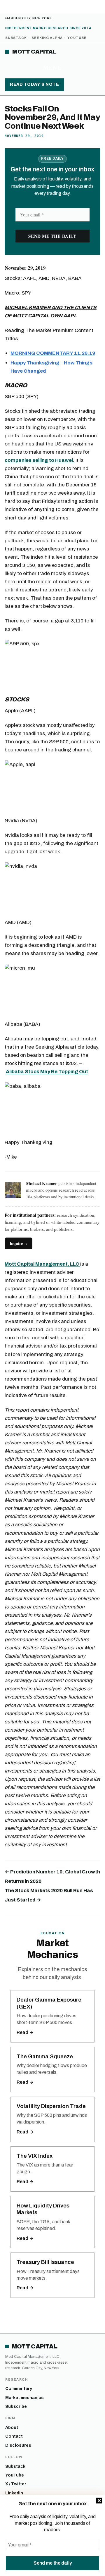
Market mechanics (24, 2398)
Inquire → (19, 1243)
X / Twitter (16, 2484)
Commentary (19, 2389)
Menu (52, 67)
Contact (14, 2436)
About (12, 2428)
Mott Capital (34, 52)
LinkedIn (14, 2493)
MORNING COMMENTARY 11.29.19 (53, 353)
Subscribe (16, 2406)
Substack (16, 38)
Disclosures (18, 2445)
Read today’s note (35, 84)
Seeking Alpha (47, 38)
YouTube (77, 38)
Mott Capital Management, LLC (42, 1264)
